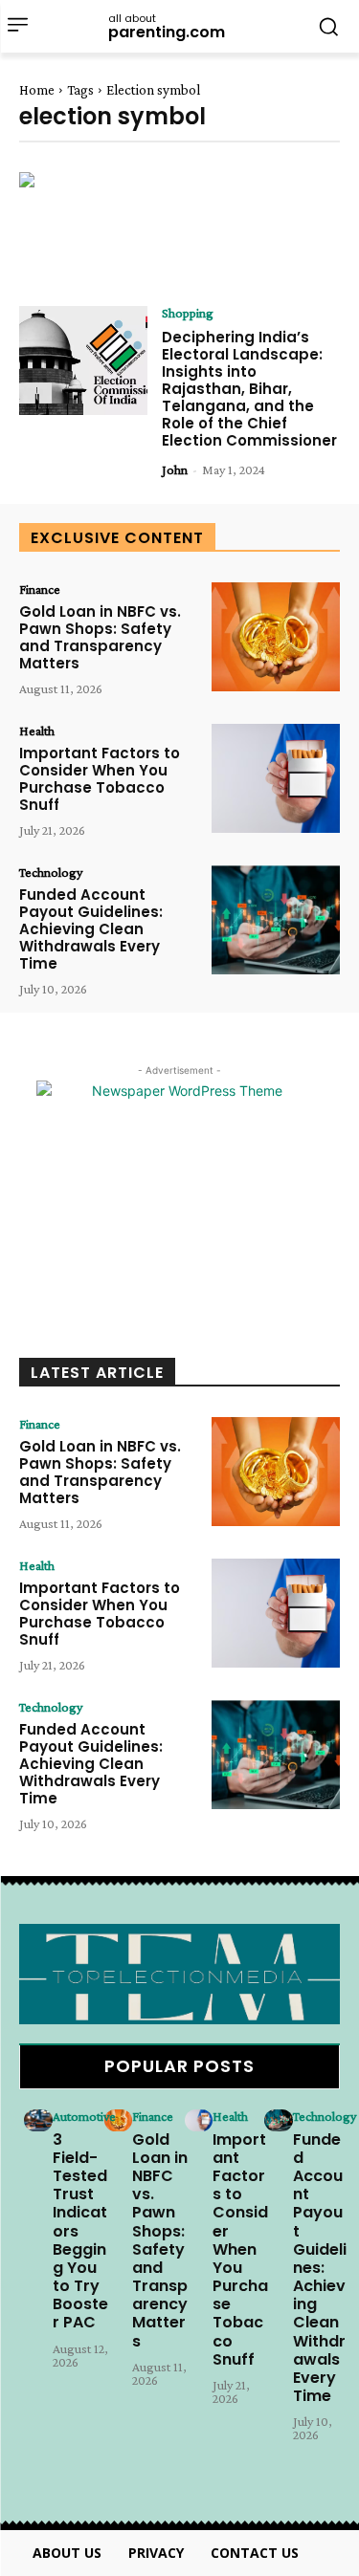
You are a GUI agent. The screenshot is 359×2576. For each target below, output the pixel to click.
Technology (51, 872)
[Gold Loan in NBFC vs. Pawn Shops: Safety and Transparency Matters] (276, 637)
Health (37, 731)
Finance (40, 589)
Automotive (84, 2116)
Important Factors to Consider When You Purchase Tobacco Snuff (100, 779)
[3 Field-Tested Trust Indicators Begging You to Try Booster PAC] (38, 2121)
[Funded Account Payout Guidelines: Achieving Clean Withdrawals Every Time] (276, 920)
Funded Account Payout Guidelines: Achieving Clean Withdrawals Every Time (91, 929)
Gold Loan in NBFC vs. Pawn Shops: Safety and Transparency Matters (100, 637)
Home (37, 90)
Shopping (188, 313)
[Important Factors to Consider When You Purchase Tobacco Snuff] (276, 778)
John (175, 469)
